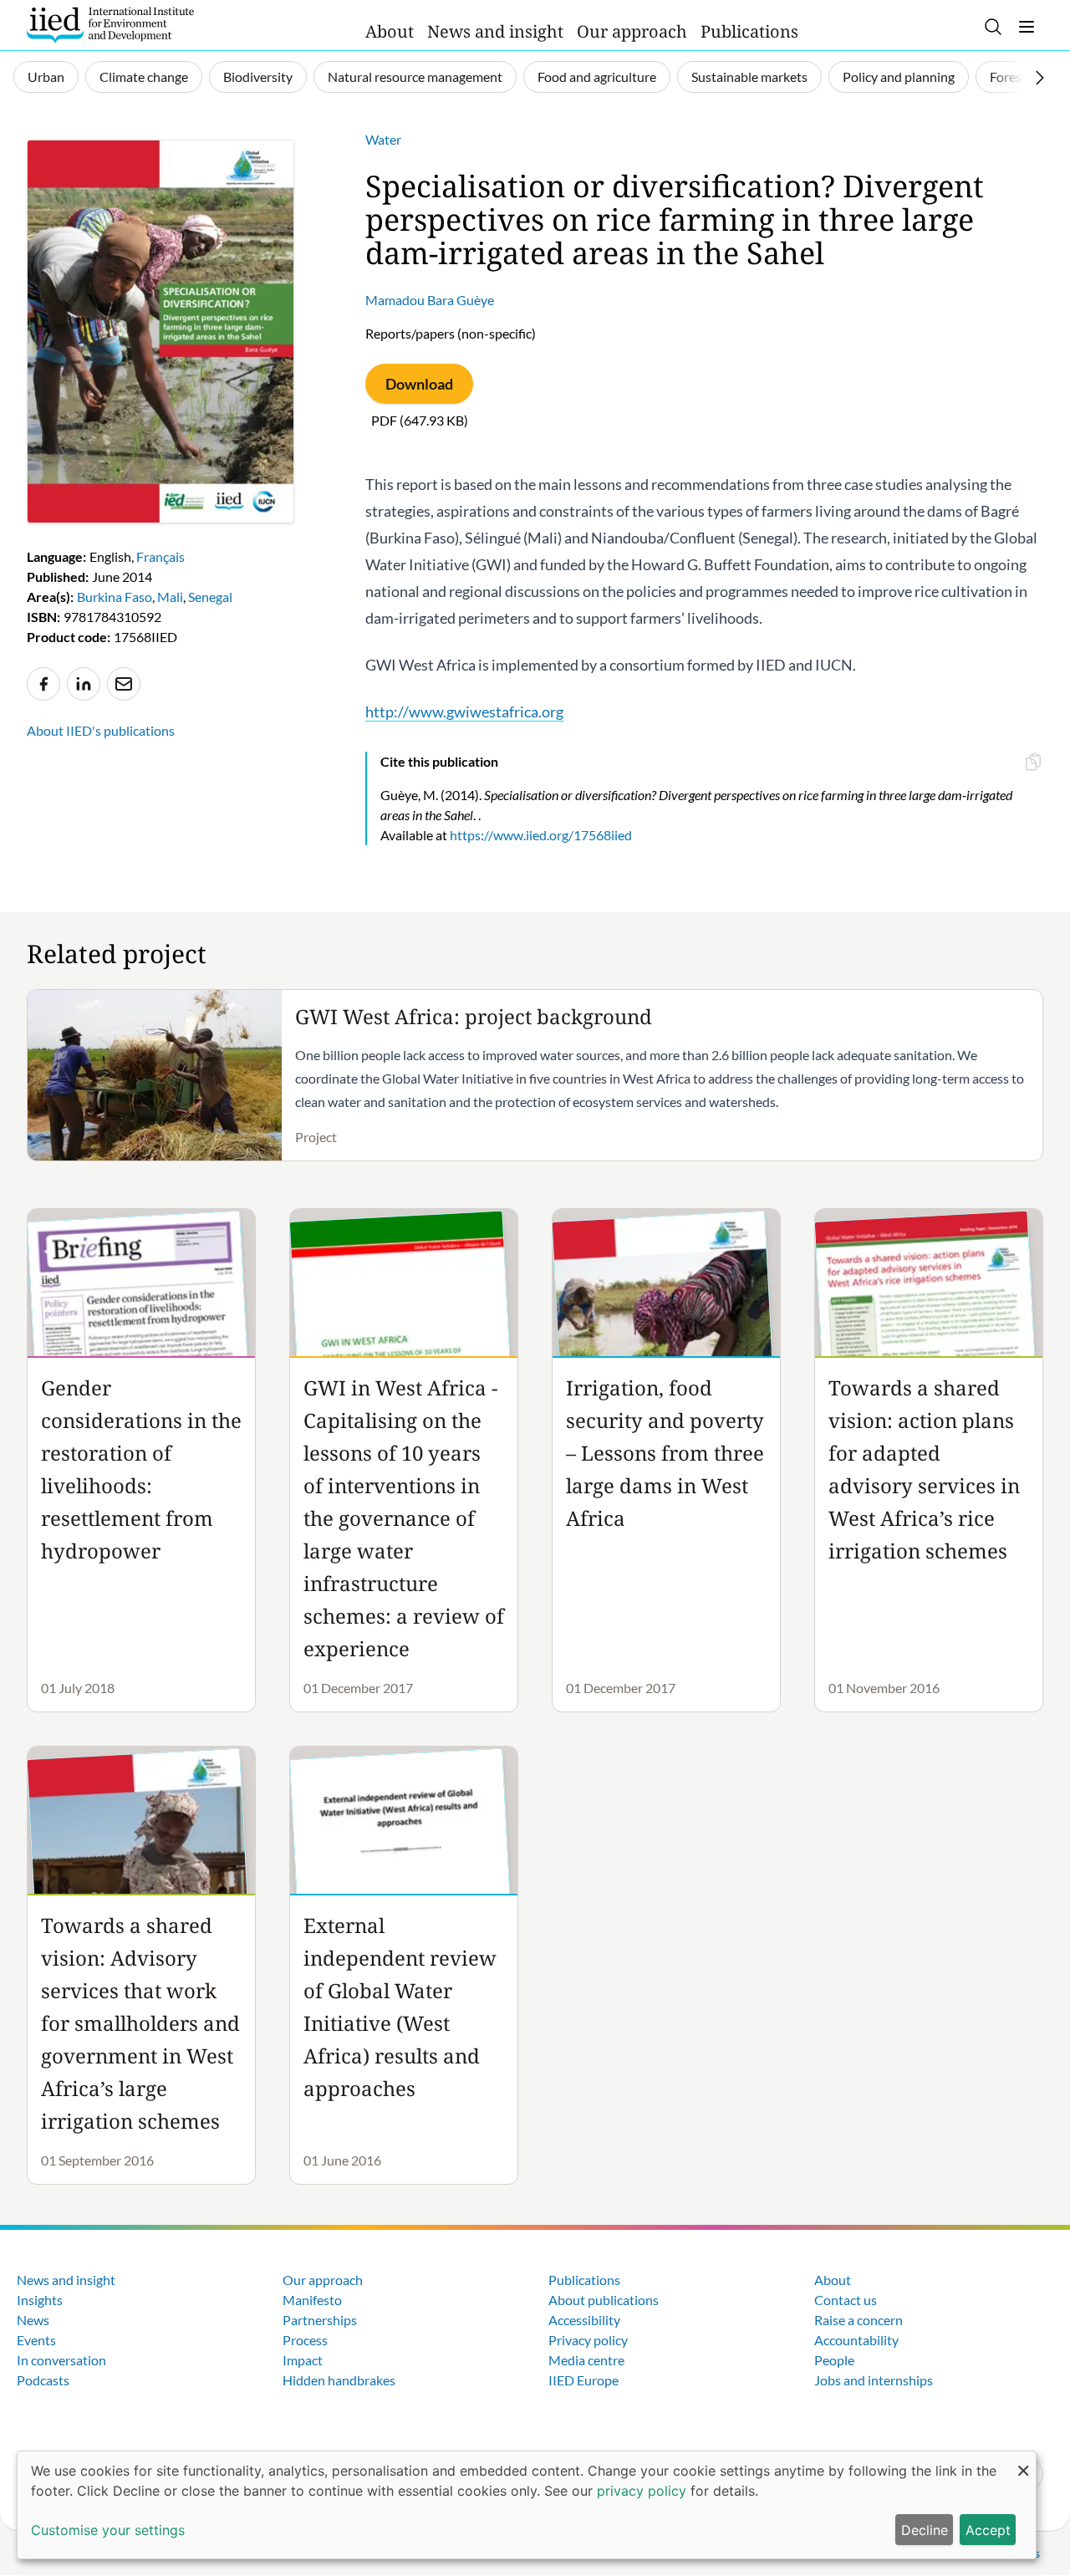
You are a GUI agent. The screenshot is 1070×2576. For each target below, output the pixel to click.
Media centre (586, 2360)
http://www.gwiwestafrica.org (464, 712)
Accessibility (584, 2320)
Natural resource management (415, 77)
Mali (170, 597)
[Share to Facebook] (43, 684)
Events (36, 2340)
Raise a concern (859, 2320)
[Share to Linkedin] (84, 684)
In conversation (61, 2360)
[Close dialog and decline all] (1023, 2462)
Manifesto (312, 2300)
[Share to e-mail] (124, 684)
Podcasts (43, 2380)
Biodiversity (258, 77)
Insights (40, 2300)
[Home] (110, 25)
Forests (1011, 77)
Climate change (144, 77)
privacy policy (642, 2491)
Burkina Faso (115, 597)
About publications (604, 2300)
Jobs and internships (874, 2380)
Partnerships (320, 2320)
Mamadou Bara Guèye (430, 300)
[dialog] (527, 2505)
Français (160, 556)
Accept (988, 2530)
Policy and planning (899, 77)
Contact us (846, 2300)
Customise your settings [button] (108, 2530)
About (390, 31)
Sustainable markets (749, 77)
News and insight (495, 31)
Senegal (210, 597)
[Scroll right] (1040, 78)
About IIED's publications (101, 730)
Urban (46, 77)
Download (419, 384)
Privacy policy (588, 2340)
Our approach (632, 31)
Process (305, 2340)
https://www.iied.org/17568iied (541, 835)
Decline (925, 2530)
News (33, 2320)
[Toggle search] (993, 27)
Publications (749, 31)
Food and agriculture (597, 77)
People (834, 2360)
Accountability (856, 2340)
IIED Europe (583, 2380)
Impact (303, 2360)
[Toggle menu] (1027, 27)
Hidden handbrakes (339, 2380)
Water (383, 139)
